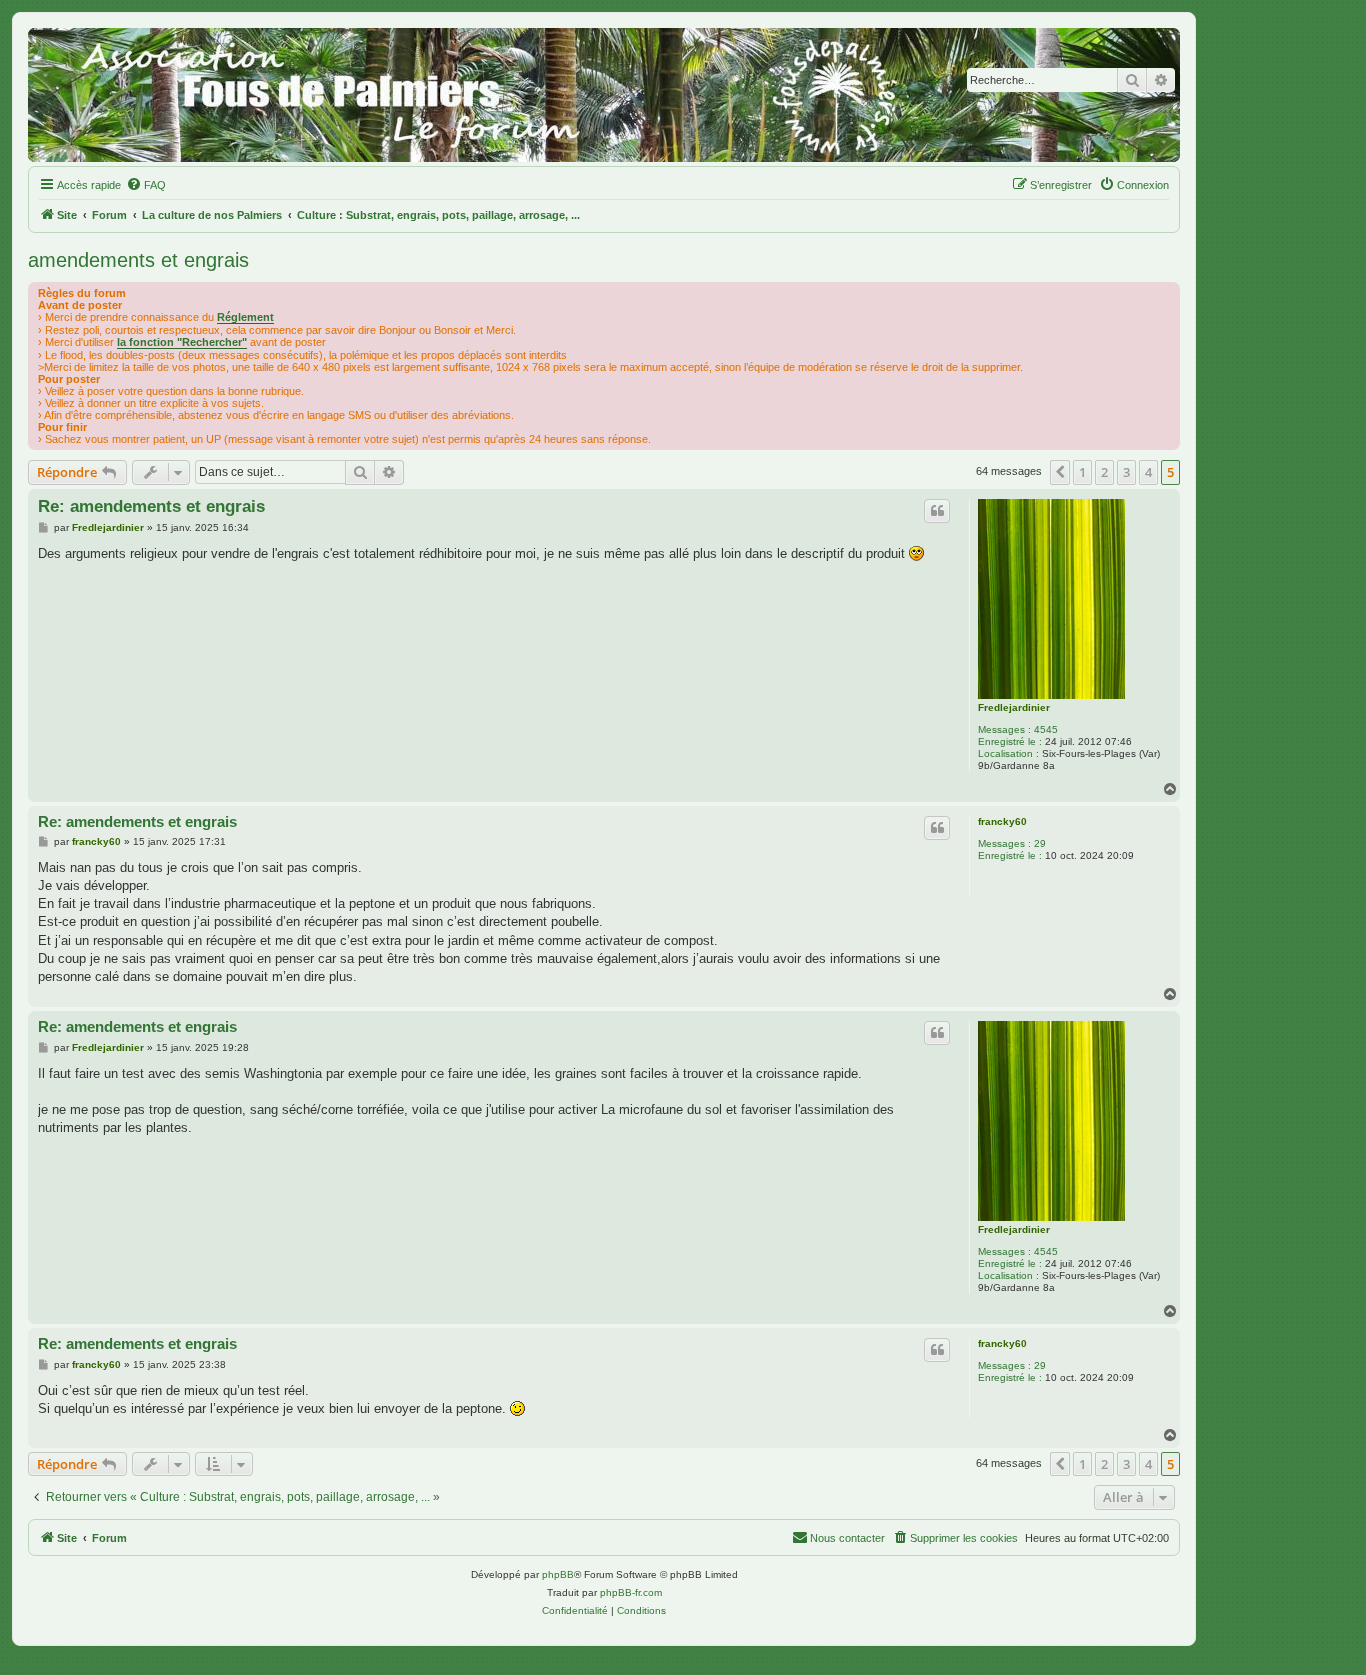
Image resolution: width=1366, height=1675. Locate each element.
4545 (1046, 729)
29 (1040, 843)
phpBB (558, 1574)
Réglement (245, 317)
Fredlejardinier (1014, 707)
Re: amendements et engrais (151, 506)
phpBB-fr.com (631, 1592)
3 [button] (1126, 472)
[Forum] (604, 95)
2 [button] (1104, 472)
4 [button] (1148, 472)
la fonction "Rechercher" (182, 342)
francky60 (1002, 821)
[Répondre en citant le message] (937, 511)
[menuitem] (146, 185)
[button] (1060, 472)
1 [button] (1082, 472)
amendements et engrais (138, 260)
